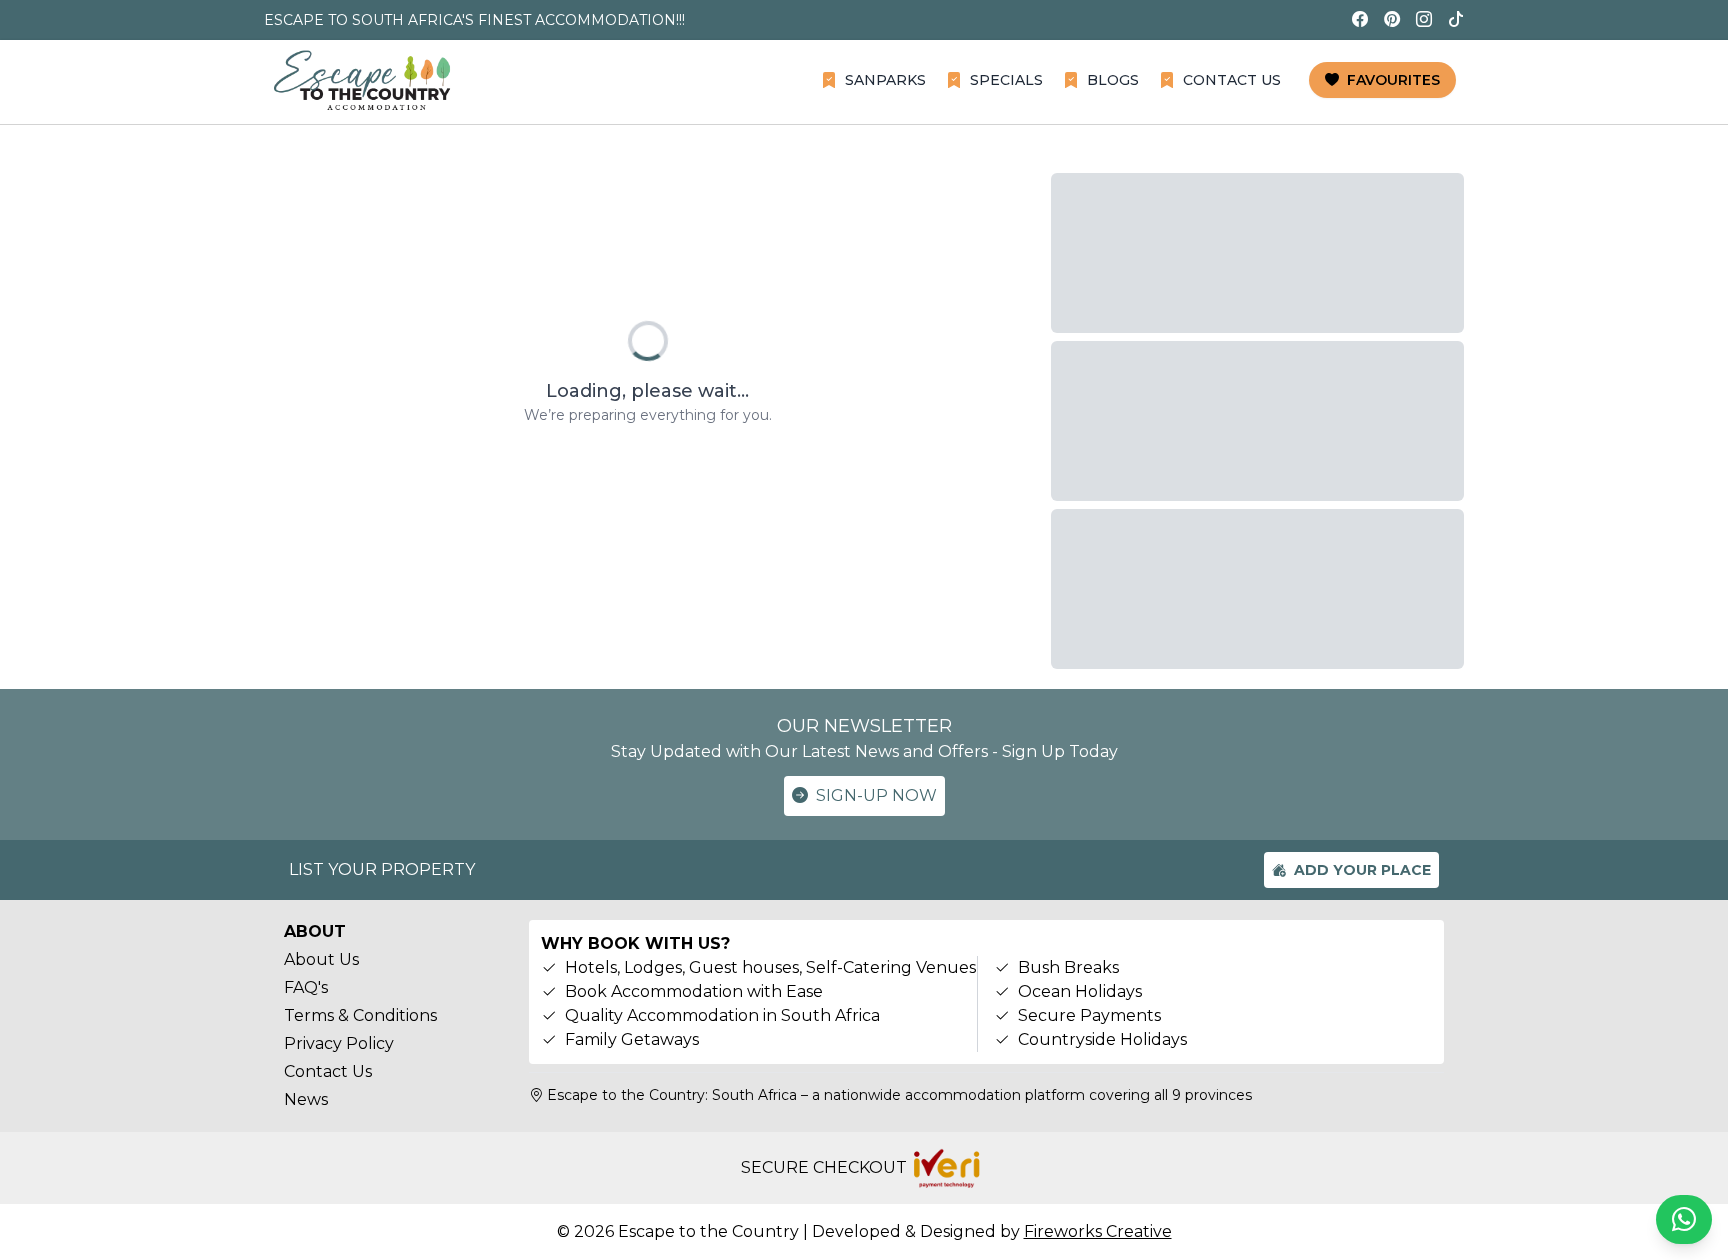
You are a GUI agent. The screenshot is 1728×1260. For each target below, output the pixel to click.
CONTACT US (1232, 80)
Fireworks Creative (1098, 1231)
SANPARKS (885, 80)
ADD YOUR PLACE (1362, 870)
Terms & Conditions (360, 1015)
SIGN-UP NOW (876, 795)
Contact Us (328, 1071)
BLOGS (1113, 80)
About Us (321, 959)
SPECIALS (1006, 80)
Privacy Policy (339, 1043)
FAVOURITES (1393, 80)
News (306, 1099)
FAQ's (306, 987)
